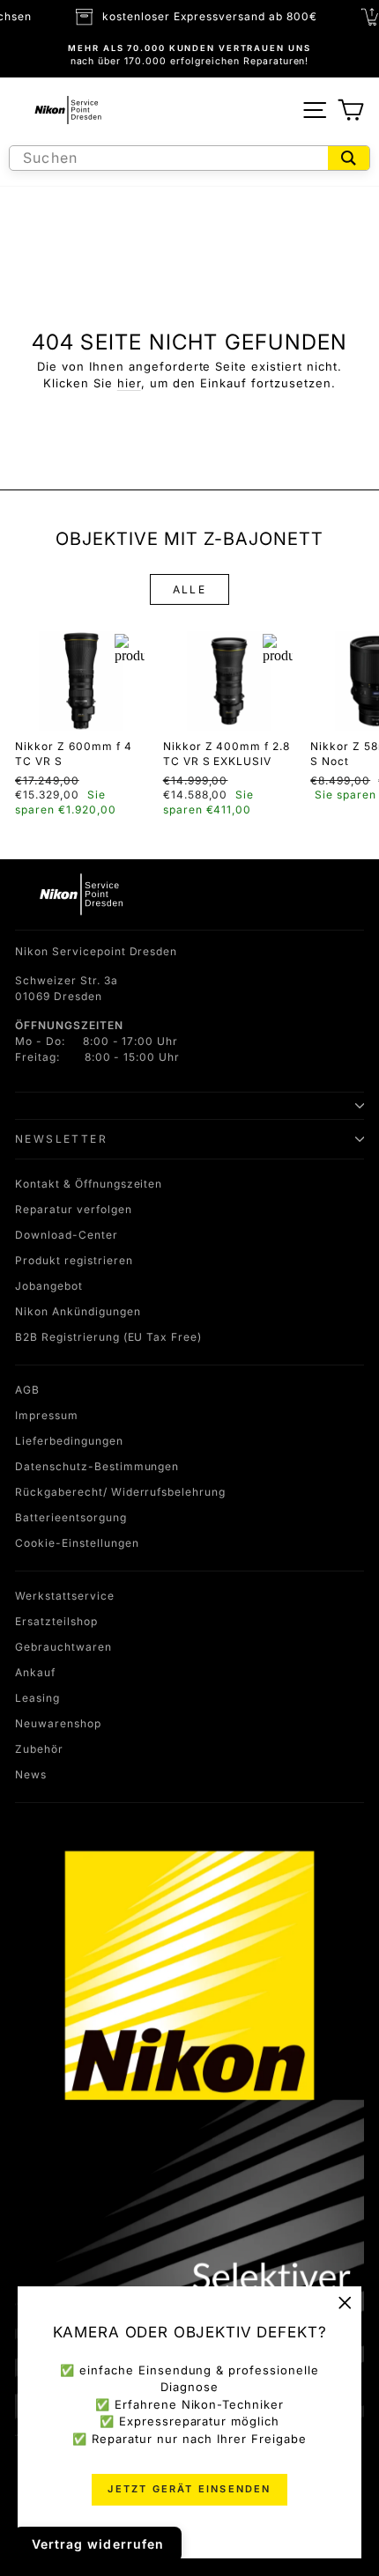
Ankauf (35, 1672)
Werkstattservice (65, 1596)
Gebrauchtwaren (63, 1647)
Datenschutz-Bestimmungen (97, 1466)
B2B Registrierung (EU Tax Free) (108, 1337)
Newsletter (61, 1139)
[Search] (349, 158)
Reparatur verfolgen (74, 1209)
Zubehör (39, 1749)
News (31, 1774)
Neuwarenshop (58, 1723)
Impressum (47, 1415)
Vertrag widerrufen (98, 2544)
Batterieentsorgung (71, 1517)
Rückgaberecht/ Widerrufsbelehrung (120, 1492)
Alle (190, 589)
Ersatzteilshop (56, 1621)
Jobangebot (49, 1286)
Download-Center (67, 1235)
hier (129, 383)
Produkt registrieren (74, 1260)
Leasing (37, 1698)
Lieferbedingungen (69, 1441)
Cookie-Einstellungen (77, 1543)
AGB (27, 1390)
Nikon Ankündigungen (78, 1311)
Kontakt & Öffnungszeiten (89, 1184)
